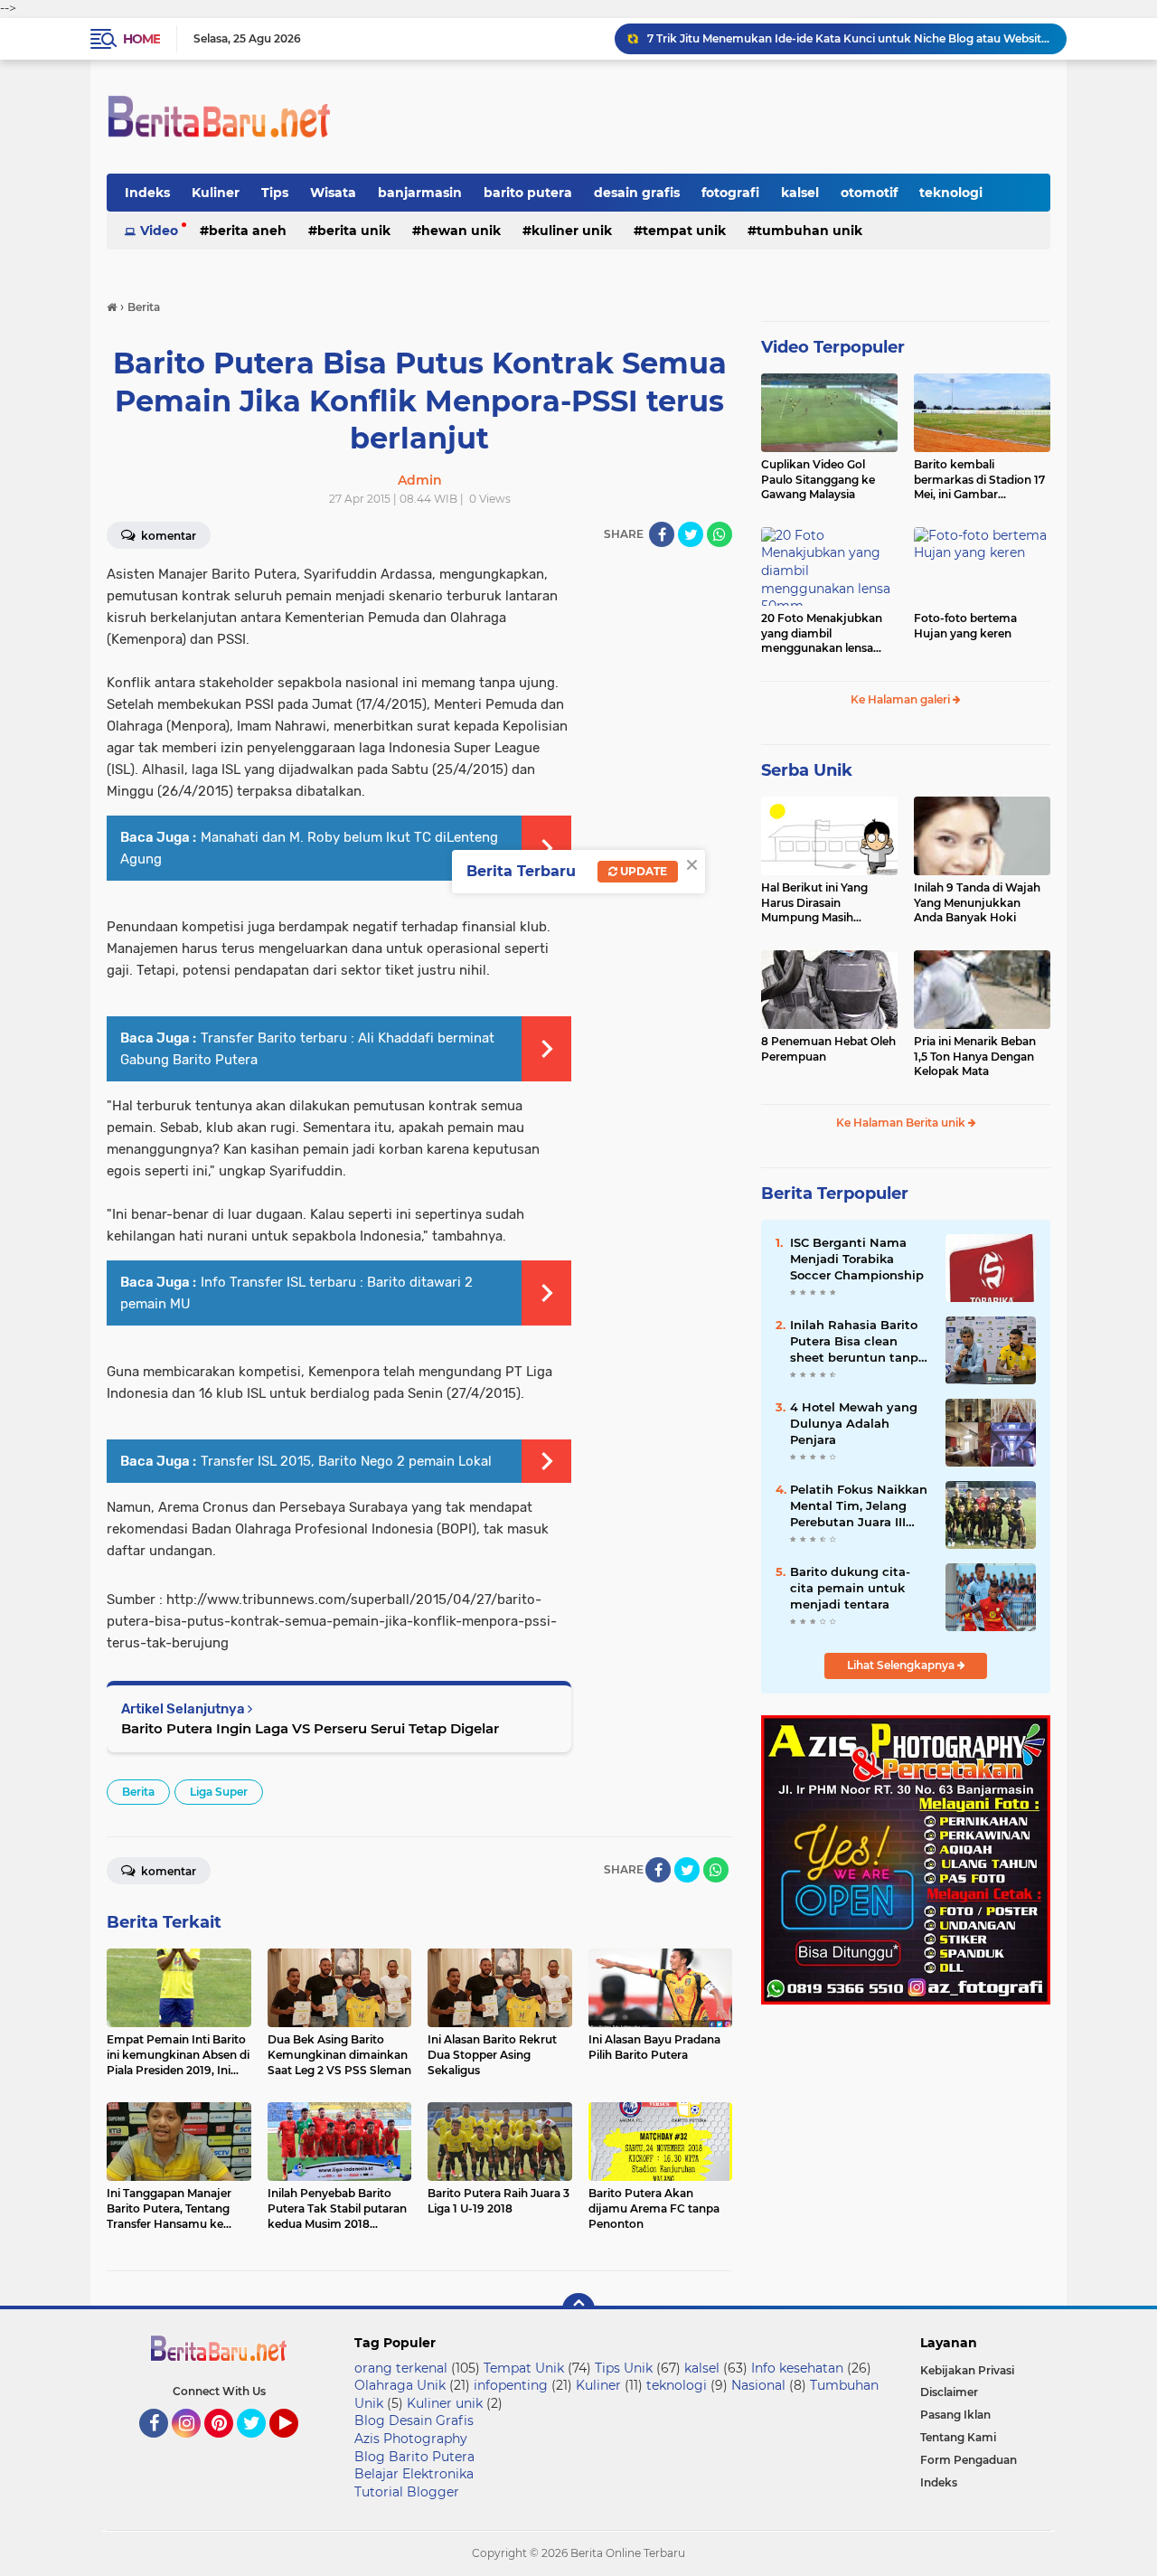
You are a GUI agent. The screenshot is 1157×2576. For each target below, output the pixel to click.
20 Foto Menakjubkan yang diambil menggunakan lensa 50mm (822, 634)
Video (159, 231)
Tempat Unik (684, 231)
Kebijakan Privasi (967, 2370)
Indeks (147, 193)
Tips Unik (624, 2368)
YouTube (296, 2446)
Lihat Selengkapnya (902, 1665)
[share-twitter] (691, 534)
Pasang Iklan (955, 2415)
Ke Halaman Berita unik (902, 1123)
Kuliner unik (572, 231)
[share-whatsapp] (720, 534)
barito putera (528, 193)
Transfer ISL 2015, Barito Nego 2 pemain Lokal (346, 1461)
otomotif (869, 193)
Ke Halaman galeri (902, 699)
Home (141, 39)
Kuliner (216, 193)
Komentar (167, 536)
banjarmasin (420, 193)
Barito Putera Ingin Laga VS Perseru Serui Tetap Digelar (310, 1728)
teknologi (951, 193)
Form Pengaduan (969, 2460)
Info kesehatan (797, 2368)
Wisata (333, 193)
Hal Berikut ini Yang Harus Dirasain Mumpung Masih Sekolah (814, 903)
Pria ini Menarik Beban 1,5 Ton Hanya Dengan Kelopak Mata (975, 1057)
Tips (275, 193)
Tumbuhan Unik (809, 231)
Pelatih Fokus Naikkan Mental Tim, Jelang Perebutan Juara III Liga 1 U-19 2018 (859, 1506)
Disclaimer (949, 2392)
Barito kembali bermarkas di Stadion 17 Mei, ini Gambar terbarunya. (979, 480)
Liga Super (219, 1792)
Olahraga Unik (400, 2385)
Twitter (259, 2446)
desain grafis (637, 193)
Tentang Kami (958, 2437)
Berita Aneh (248, 231)
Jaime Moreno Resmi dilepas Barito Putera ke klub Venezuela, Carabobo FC (849, 38)
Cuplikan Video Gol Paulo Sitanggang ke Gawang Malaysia (818, 480)
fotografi (730, 193)
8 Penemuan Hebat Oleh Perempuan (828, 1049)
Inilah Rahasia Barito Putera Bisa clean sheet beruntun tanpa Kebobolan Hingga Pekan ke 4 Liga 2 (858, 1342)
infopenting (511, 2385)
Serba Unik (807, 770)
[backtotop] (578, 2309)
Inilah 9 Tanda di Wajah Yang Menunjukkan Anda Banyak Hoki (977, 903)
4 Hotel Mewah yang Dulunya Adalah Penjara (854, 1423)
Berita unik (354, 231)
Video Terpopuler (833, 347)
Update (642, 871)
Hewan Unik (461, 231)
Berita (138, 1792)
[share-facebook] (662, 534)
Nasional (758, 2385)
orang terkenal (401, 2368)
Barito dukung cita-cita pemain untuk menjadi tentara (850, 1588)
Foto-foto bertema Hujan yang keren (965, 626)
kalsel (800, 193)
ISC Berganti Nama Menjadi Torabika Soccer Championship (857, 1259)
